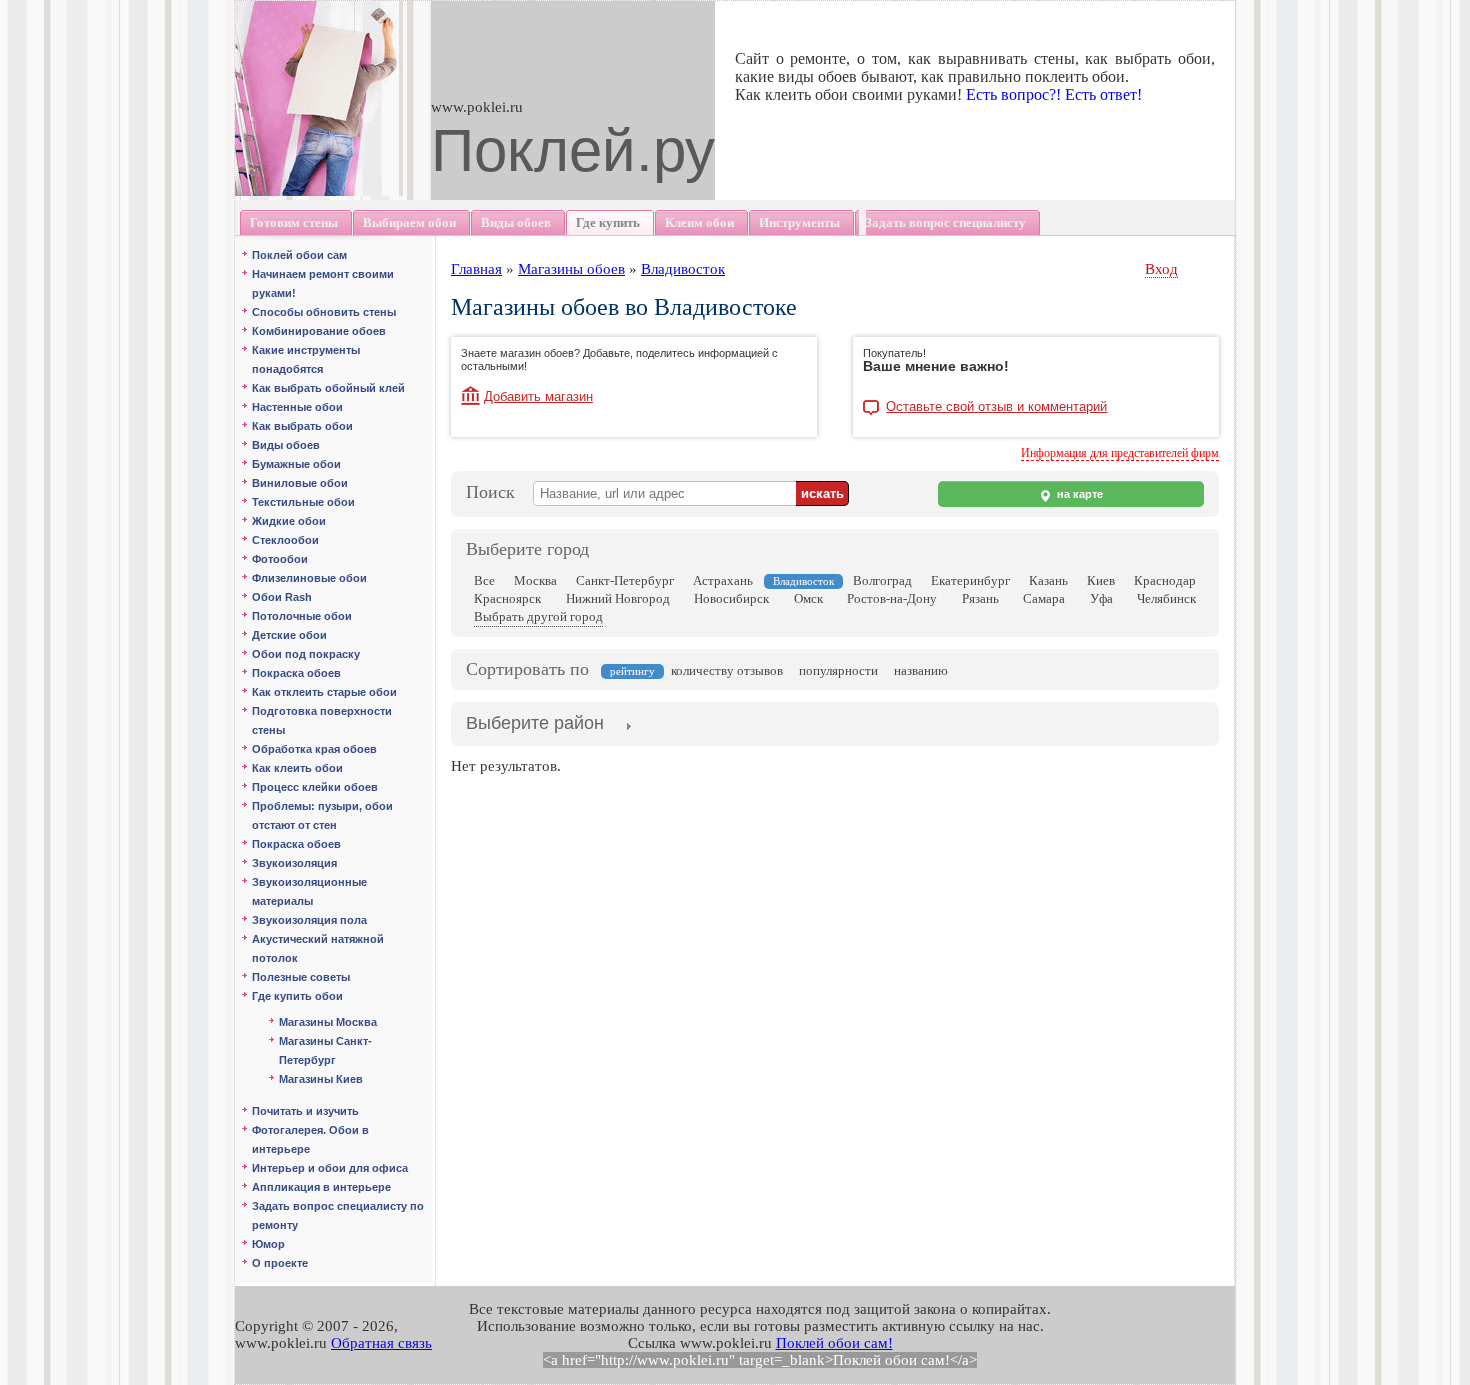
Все (484, 580)
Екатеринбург (970, 580)
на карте (1078, 494)
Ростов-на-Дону (892, 598)
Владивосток (683, 269)
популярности (838, 670)
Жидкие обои (289, 521)
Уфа (1101, 598)
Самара (1044, 598)
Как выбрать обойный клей (328, 388)
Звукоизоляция (294, 863)
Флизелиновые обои (309, 578)
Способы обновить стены (324, 312)
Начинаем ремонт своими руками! (323, 283)
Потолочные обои (302, 616)
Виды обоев (286, 445)
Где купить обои (297, 996)
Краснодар (1165, 580)
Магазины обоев (571, 269)
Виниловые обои (300, 483)
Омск (808, 598)
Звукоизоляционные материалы (309, 891)
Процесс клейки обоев (315, 787)
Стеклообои (285, 540)
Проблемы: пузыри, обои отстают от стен (322, 815)
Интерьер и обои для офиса (330, 1168)
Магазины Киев (321, 1079)
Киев (1101, 580)
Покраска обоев (296, 673)
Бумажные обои (296, 464)
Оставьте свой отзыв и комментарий (996, 407)
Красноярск (507, 598)
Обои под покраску (306, 654)
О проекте (280, 1263)
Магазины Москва (328, 1022)
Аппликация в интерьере (321, 1187)
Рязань (980, 598)
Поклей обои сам (299, 255)
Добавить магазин (538, 396)
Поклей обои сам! (834, 1343)
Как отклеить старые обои (324, 692)
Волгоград (882, 580)
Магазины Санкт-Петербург (325, 1050)
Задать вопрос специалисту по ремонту (338, 1215)
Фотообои (280, 559)
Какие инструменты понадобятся (306, 359)
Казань (1048, 580)
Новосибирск (731, 598)
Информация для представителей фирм (1120, 453)
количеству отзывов (727, 670)
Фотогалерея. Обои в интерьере (310, 1139)
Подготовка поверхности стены (322, 720)
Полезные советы (301, 977)
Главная (476, 269)
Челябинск (1166, 598)
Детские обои (289, 635)
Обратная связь (381, 1343)
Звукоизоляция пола (309, 920)
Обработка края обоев (314, 749)
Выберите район (535, 723)
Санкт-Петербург (625, 580)
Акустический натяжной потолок (318, 948)
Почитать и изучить (305, 1111)
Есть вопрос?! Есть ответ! (1054, 94)
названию (921, 670)
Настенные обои (297, 407)
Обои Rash (282, 597)
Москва (535, 580)
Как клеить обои (297, 768)
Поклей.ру (573, 150)
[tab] (535, 725)
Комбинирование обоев (319, 331)
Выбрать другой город (538, 616)
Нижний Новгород (618, 598)
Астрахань (723, 580)
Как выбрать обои (302, 426)
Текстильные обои (303, 502)
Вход (1161, 269)
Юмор (268, 1244)
